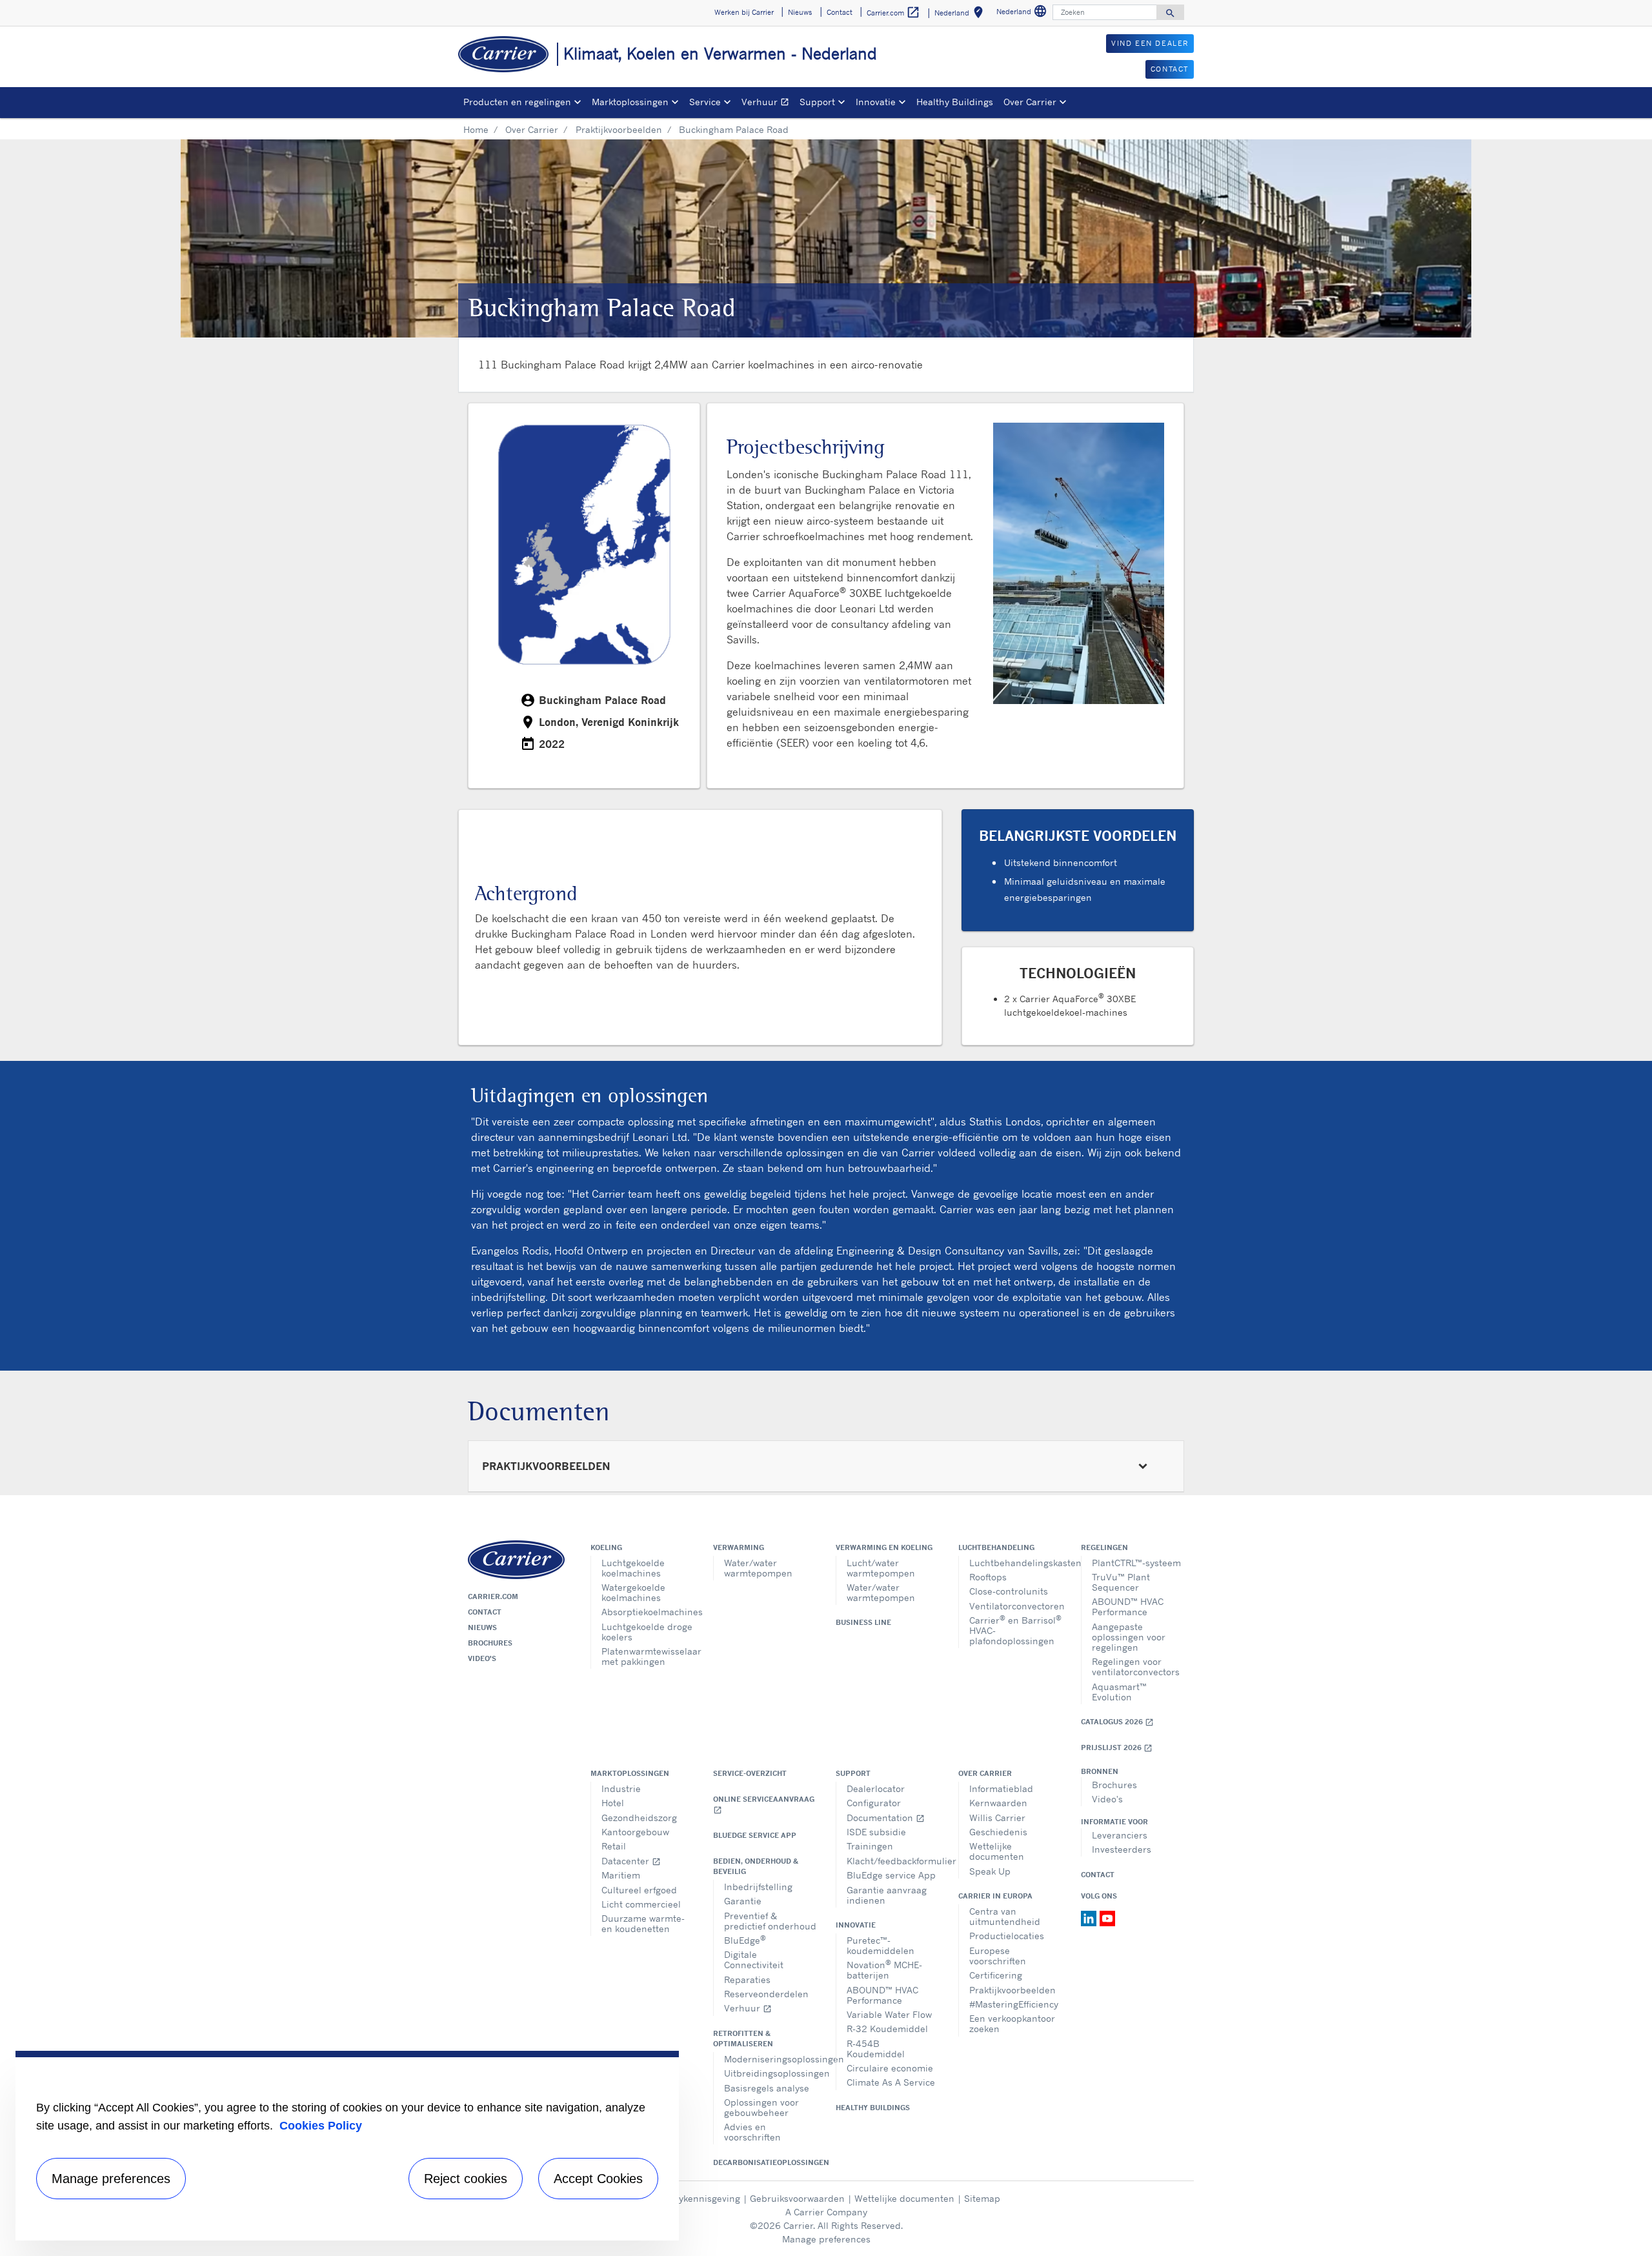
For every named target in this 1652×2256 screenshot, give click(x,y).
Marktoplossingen (630, 1773)
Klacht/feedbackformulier (893, 1861)
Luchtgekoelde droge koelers (647, 1632)
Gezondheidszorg (639, 1818)
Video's (482, 1658)
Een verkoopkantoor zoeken (1012, 2023)
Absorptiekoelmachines (648, 1612)
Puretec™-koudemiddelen (881, 1945)
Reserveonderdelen (766, 1994)
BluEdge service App (755, 1835)
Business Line (863, 1622)
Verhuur (768, 104)
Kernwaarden (998, 1803)
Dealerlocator (876, 1788)
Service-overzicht (750, 1773)
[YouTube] (1107, 1917)
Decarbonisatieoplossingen (765, 2162)
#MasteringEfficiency (1014, 2004)
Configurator (874, 1803)
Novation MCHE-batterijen (884, 1969)
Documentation (886, 1818)
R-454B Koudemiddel (876, 2049)
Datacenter (631, 1861)
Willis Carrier (997, 1818)
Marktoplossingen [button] (630, 102)
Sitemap (982, 2198)
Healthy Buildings (955, 102)
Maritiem (621, 1875)
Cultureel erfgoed (639, 1890)
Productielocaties (1007, 1936)
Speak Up (990, 1871)
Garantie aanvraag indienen (887, 1895)
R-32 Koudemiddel (887, 2029)
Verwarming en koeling (884, 1547)
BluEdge (745, 1939)
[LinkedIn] (1090, 1917)
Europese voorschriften (998, 1956)
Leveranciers (1120, 1835)
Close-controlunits (1009, 1591)
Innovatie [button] (876, 102)
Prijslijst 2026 (1117, 1748)
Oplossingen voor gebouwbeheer (761, 2107)
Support (853, 1773)
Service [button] (705, 102)
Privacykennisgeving (696, 2198)
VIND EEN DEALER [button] (1150, 43)
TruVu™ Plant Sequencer (1121, 1582)
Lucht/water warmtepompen (881, 1568)
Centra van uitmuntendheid (1005, 1916)
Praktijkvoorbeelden (619, 129)
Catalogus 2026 (1117, 1722)
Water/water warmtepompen (758, 1568)
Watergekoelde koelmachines (633, 1592)
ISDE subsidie (876, 1832)
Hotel (613, 1803)
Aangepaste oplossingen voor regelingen (1129, 1637)
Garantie (743, 1901)
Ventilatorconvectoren (1015, 1606)
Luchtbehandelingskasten (1015, 1563)
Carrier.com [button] (893, 12)
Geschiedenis (998, 1832)
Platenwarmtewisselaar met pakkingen (648, 1656)
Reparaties (747, 1979)
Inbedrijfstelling (758, 1887)
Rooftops (988, 1577)
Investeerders (1122, 1849)
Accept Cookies (598, 2179)
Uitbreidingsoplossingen (770, 2073)
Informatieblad (1001, 1788)
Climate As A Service (891, 2082)
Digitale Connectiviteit (754, 1959)
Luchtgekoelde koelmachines (633, 1568)
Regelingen (1104, 1547)
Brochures (490, 1643)
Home (476, 129)
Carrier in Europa (995, 1896)
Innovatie (856, 1925)
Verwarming (739, 1547)
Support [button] (817, 102)
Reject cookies (466, 2179)
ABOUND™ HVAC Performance (1128, 1606)
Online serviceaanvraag (764, 1805)
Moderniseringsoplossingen (770, 2059)
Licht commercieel (641, 1904)
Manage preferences (826, 2239)
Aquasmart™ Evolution (1119, 1692)
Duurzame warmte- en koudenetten (643, 1923)
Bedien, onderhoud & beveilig (756, 1866)
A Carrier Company (826, 2212)
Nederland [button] (961, 15)
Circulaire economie (890, 2068)
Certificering (996, 1975)
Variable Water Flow (889, 2014)
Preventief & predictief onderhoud (770, 1921)
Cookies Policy (321, 2126)
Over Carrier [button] (1030, 102)
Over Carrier (532, 129)
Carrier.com (493, 1596)
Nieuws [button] (800, 12)
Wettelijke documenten (997, 1851)
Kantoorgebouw (635, 1832)
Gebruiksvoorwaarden (797, 2198)
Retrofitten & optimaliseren (743, 2039)
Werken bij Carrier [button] (744, 12)
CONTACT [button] (1170, 69)
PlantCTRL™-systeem (1136, 1563)
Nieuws (482, 1627)
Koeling (606, 1547)
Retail (614, 1846)
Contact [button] (840, 12)
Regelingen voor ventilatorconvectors (1136, 1667)
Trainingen (870, 1846)
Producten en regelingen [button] (517, 102)
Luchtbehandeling (996, 1547)
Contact (485, 1612)
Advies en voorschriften (752, 2132)
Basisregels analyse (767, 2088)
